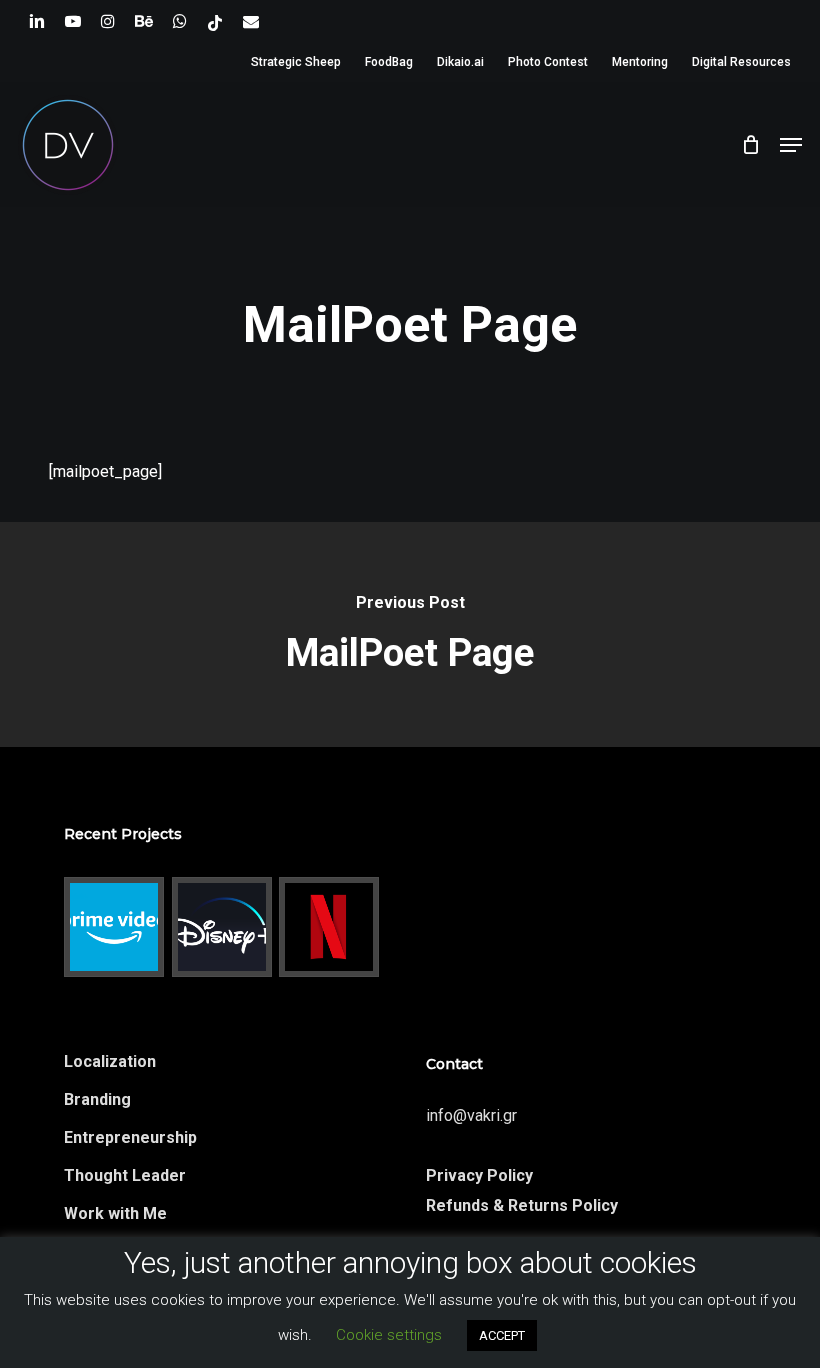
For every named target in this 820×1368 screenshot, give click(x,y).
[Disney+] (222, 927)
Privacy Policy (479, 1175)
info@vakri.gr (471, 1115)
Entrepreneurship (130, 1137)
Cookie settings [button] (389, 1335)
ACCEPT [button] (502, 1335)
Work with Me (115, 1213)
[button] (791, 145)
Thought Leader (125, 1175)
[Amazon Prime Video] (114, 927)
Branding (97, 1099)
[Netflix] (329, 927)
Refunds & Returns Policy (522, 1205)
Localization (110, 1061)
